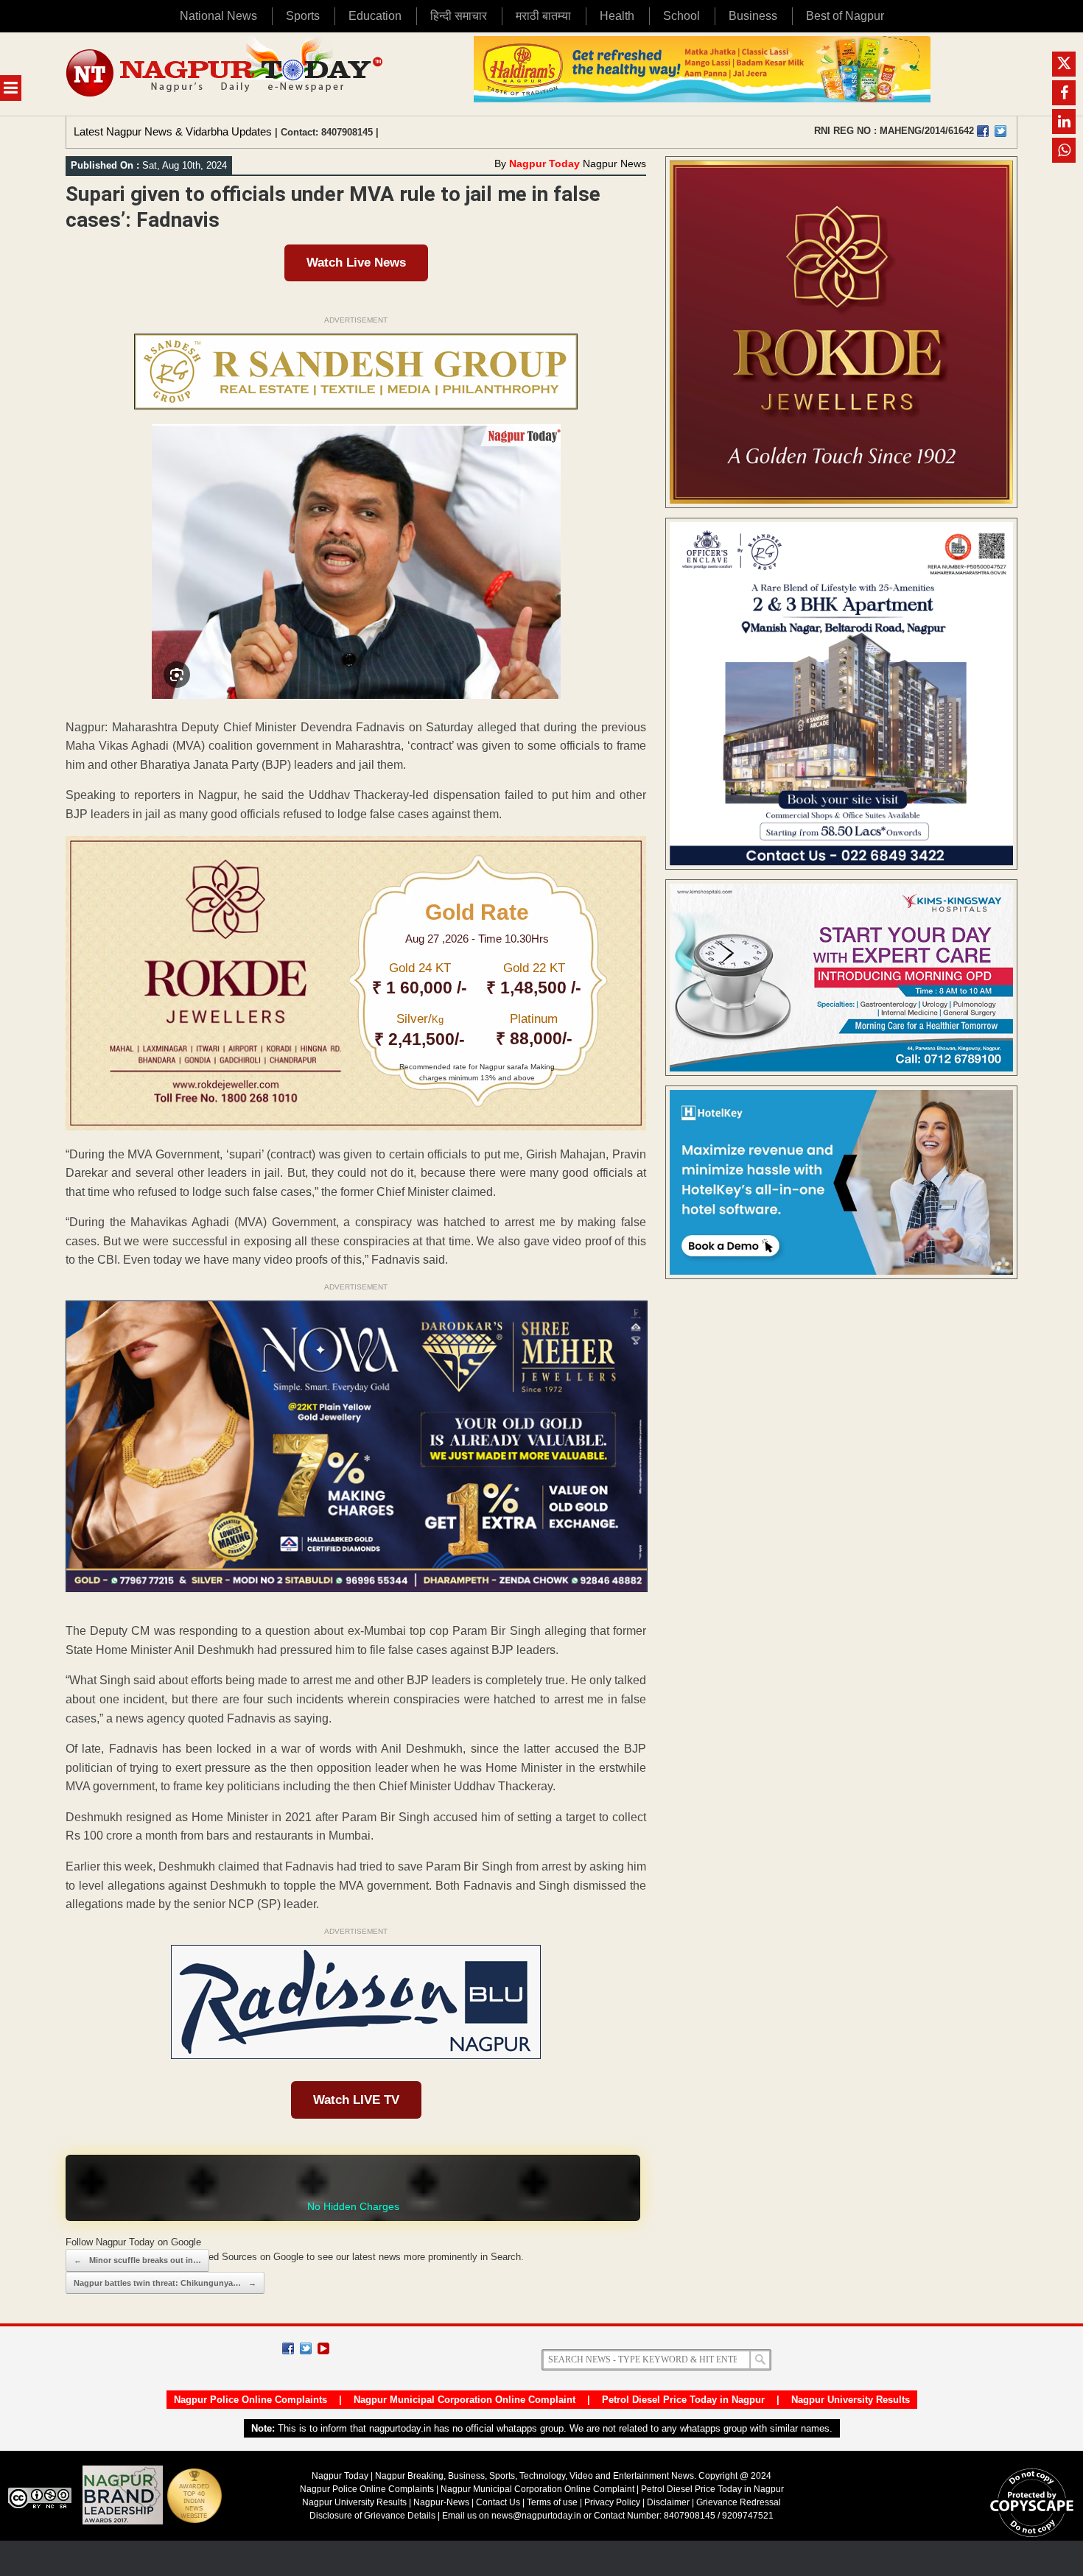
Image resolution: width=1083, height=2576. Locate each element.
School (681, 16)
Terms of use (552, 2502)
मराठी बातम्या (543, 16)
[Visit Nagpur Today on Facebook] (983, 131)
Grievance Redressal (739, 2502)
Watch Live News (356, 263)
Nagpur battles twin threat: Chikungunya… (165, 2283)
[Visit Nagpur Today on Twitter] (1000, 131)
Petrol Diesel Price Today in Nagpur (683, 2400)
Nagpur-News (441, 2502)
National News (218, 16)
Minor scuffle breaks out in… (137, 2260)
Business (753, 16)
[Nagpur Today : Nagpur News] (226, 74)
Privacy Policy (612, 2502)
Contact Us (498, 2502)
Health (617, 16)
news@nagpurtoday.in (536, 2516)
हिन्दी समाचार (459, 16)
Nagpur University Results (851, 2400)
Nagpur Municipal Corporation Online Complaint (465, 2400)
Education (375, 16)
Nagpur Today (544, 163)
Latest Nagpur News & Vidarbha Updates (173, 131)
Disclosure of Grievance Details (372, 2516)
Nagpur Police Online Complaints (250, 2400)
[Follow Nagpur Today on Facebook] (288, 2348)
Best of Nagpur (845, 16)
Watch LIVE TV (356, 2100)
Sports (303, 16)
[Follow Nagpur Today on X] (306, 2348)
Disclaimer (669, 2502)
